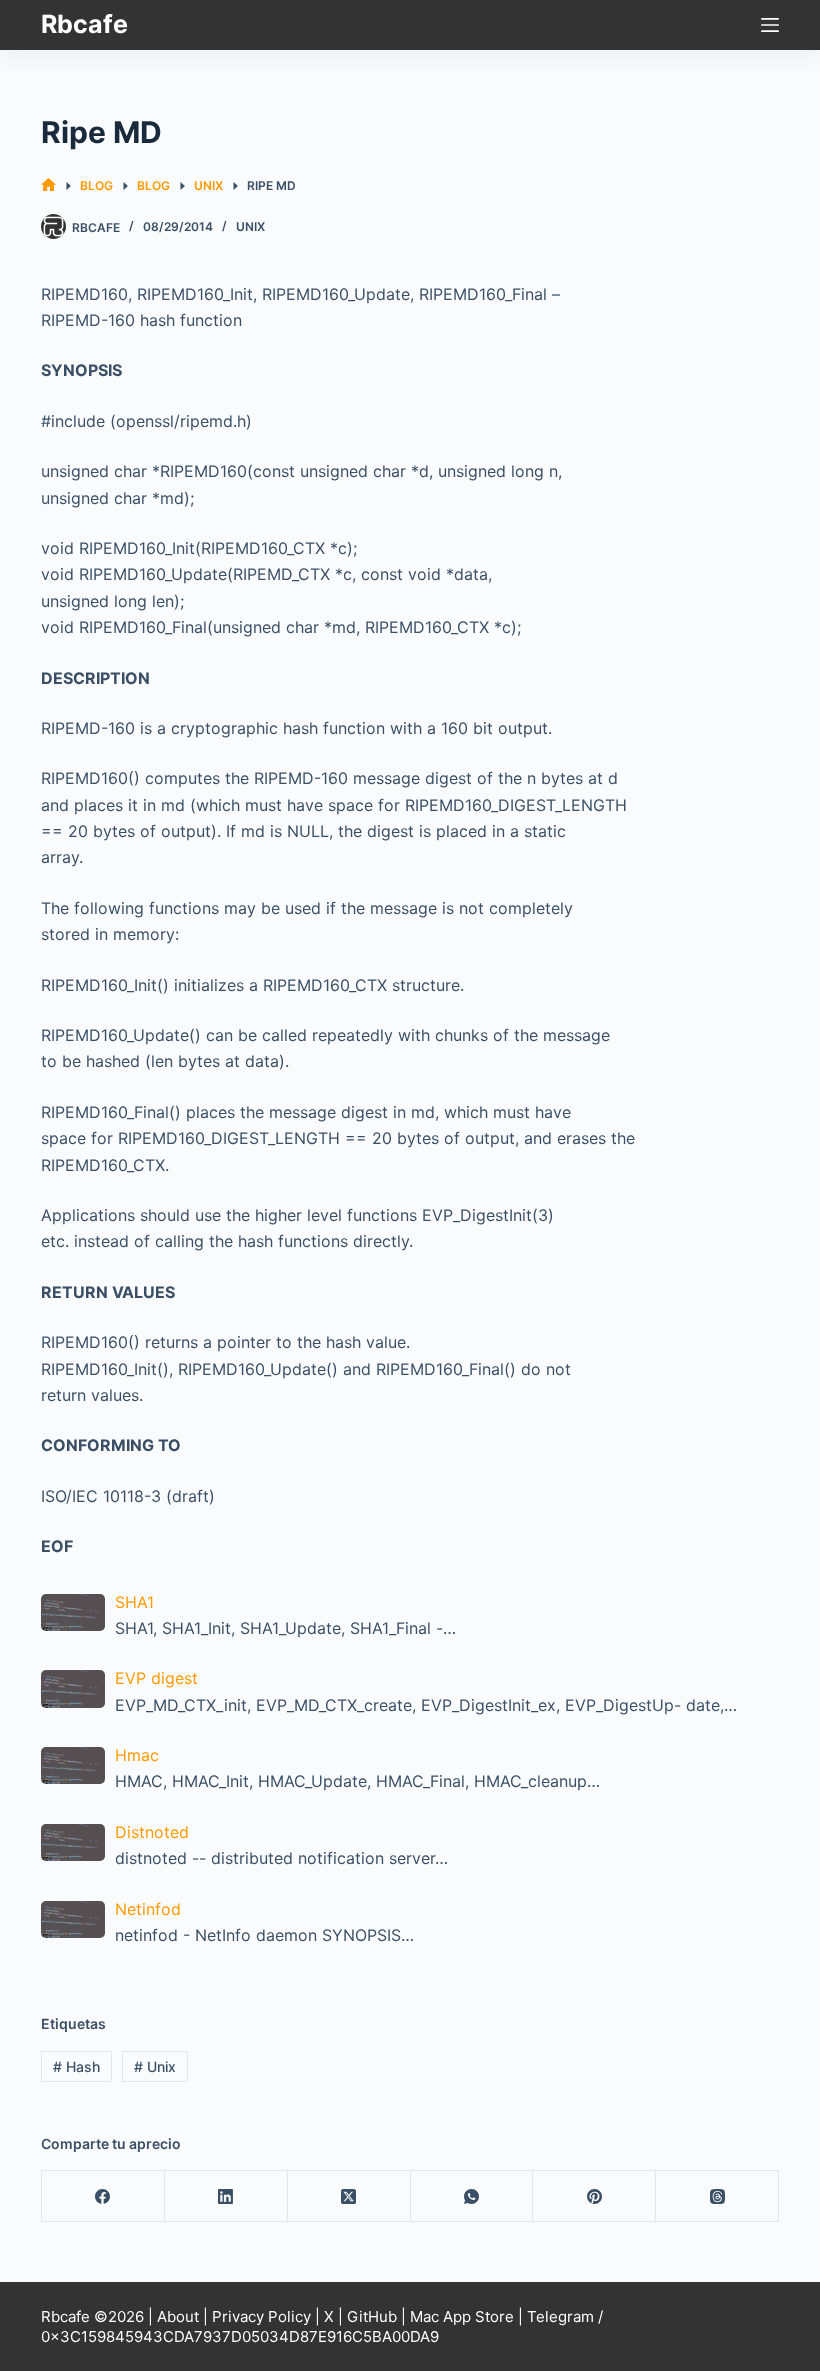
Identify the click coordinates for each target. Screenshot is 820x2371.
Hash (76, 2066)
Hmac (137, 1755)
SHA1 (134, 1602)
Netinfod (148, 1909)
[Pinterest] (594, 2196)
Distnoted (152, 1832)
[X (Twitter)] (349, 2196)
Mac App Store (462, 2316)
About (178, 2316)
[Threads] (717, 2196)
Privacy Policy (261, 2316)
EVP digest (156, 1678)
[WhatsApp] (472, 2196)
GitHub (372, 2316)
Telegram (560, 2316)
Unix (250, 226)
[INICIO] (48, 185)
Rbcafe (84, 24)
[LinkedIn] (226, 2196)
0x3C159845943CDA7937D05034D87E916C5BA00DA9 (240, 2336)
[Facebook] (103, 2196)
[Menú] (770, 25)
